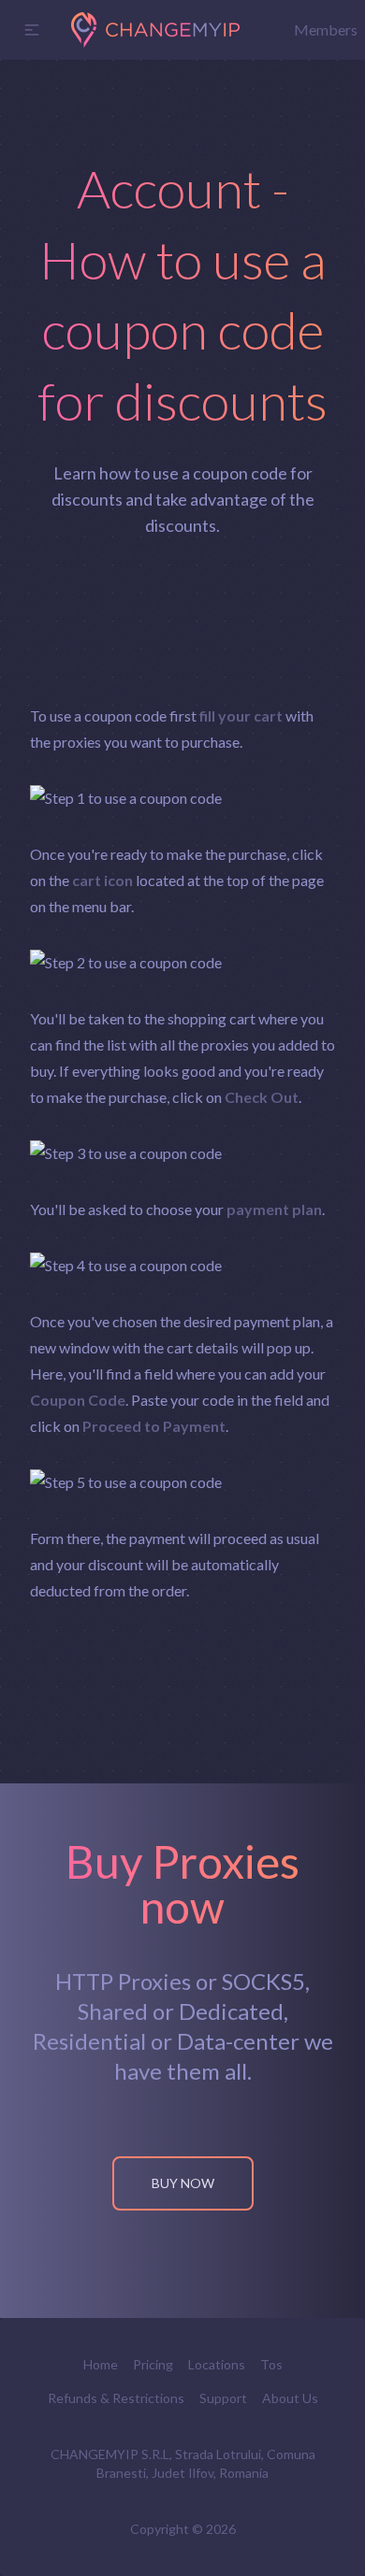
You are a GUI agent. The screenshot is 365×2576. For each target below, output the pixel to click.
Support (223, 2398)
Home (101, 2364)
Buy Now (183, 2183)
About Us (290, 2398)
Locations (217, 2364)
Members (326, 29)
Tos (271, 2364)
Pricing (153, 2364)
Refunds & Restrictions (116, 2398)
